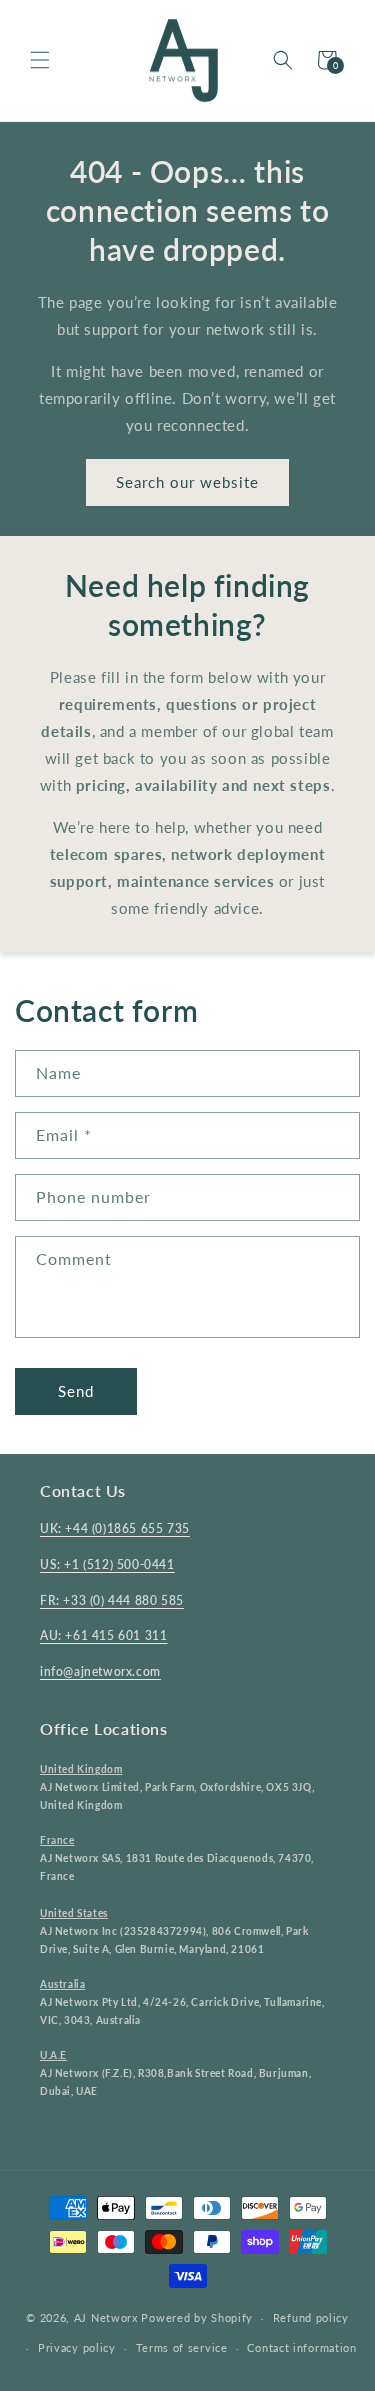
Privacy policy (77, 2347)
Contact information (301, 2347)
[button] (40, 60)
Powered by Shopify (197, 2317)
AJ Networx (106, 2317)
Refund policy (311, 2317)
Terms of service (182, 2347)
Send (76, 1391)
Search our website (187, 482)
